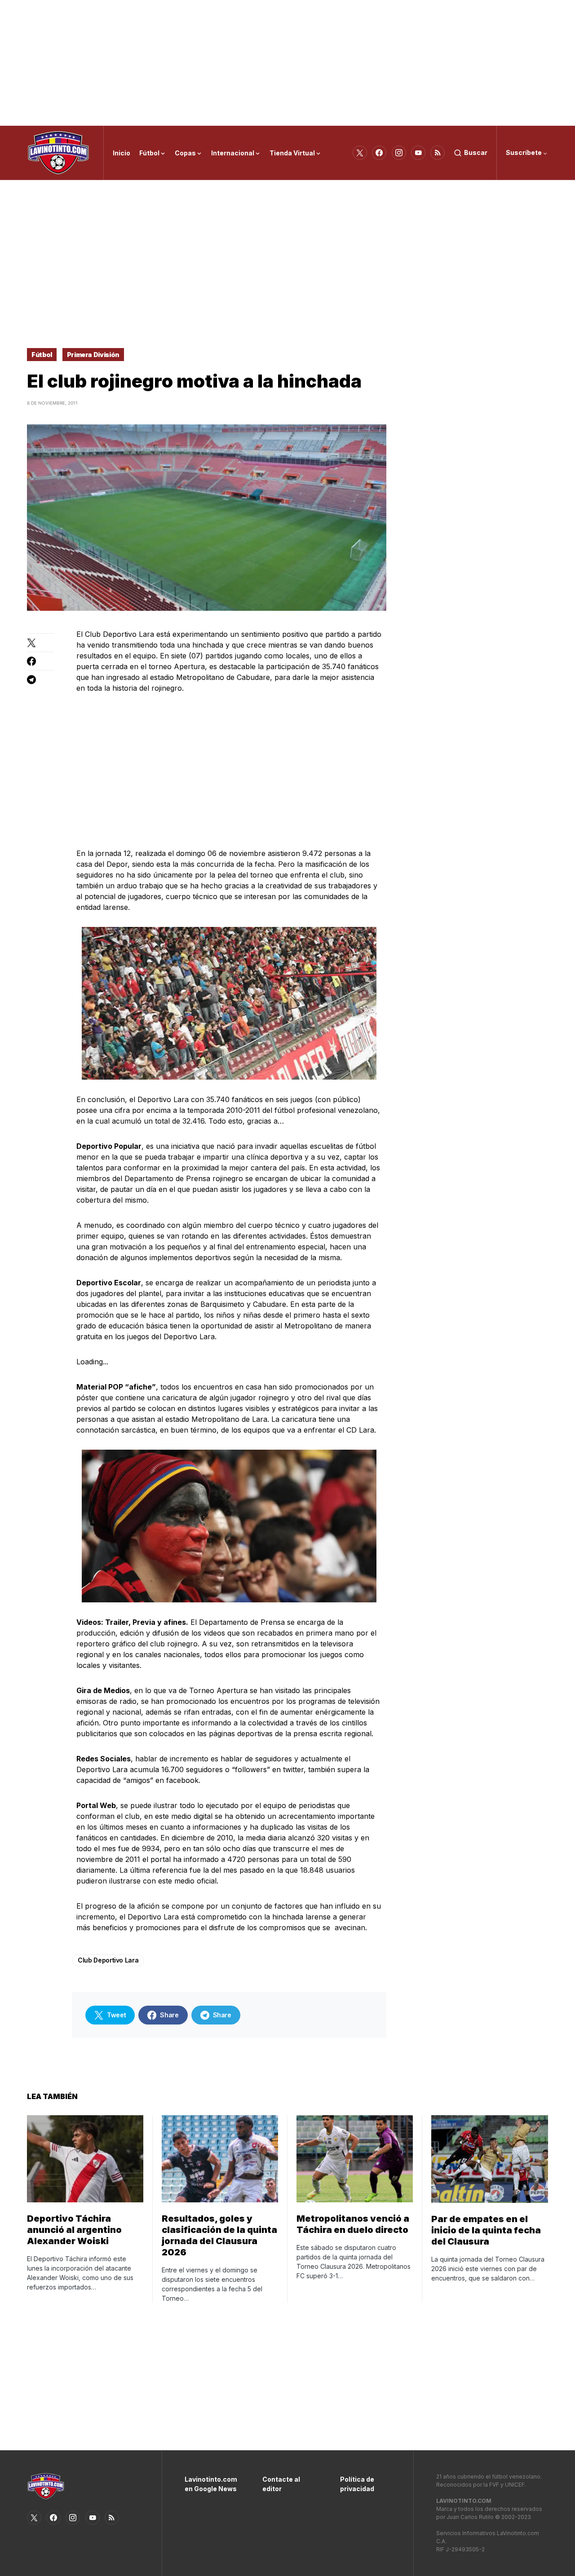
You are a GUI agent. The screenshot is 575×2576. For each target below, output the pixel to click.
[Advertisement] (287, 63)
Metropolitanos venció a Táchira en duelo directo (353, 2224)
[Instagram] (399, 153)
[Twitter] (360, 153)
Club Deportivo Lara (108, 1960)
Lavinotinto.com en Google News (210, 2484)
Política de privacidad (357, 2484)
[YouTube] (418, 153)
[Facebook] (379, 153)
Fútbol (42, 355)
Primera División (93, 355)
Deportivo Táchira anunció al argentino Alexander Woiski (74, 2230)
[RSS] (438, 153)
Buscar (476, 152)
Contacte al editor (281, 2484)
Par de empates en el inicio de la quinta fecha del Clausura (486, 2230)
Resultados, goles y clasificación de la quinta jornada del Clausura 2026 (219, 2235)
